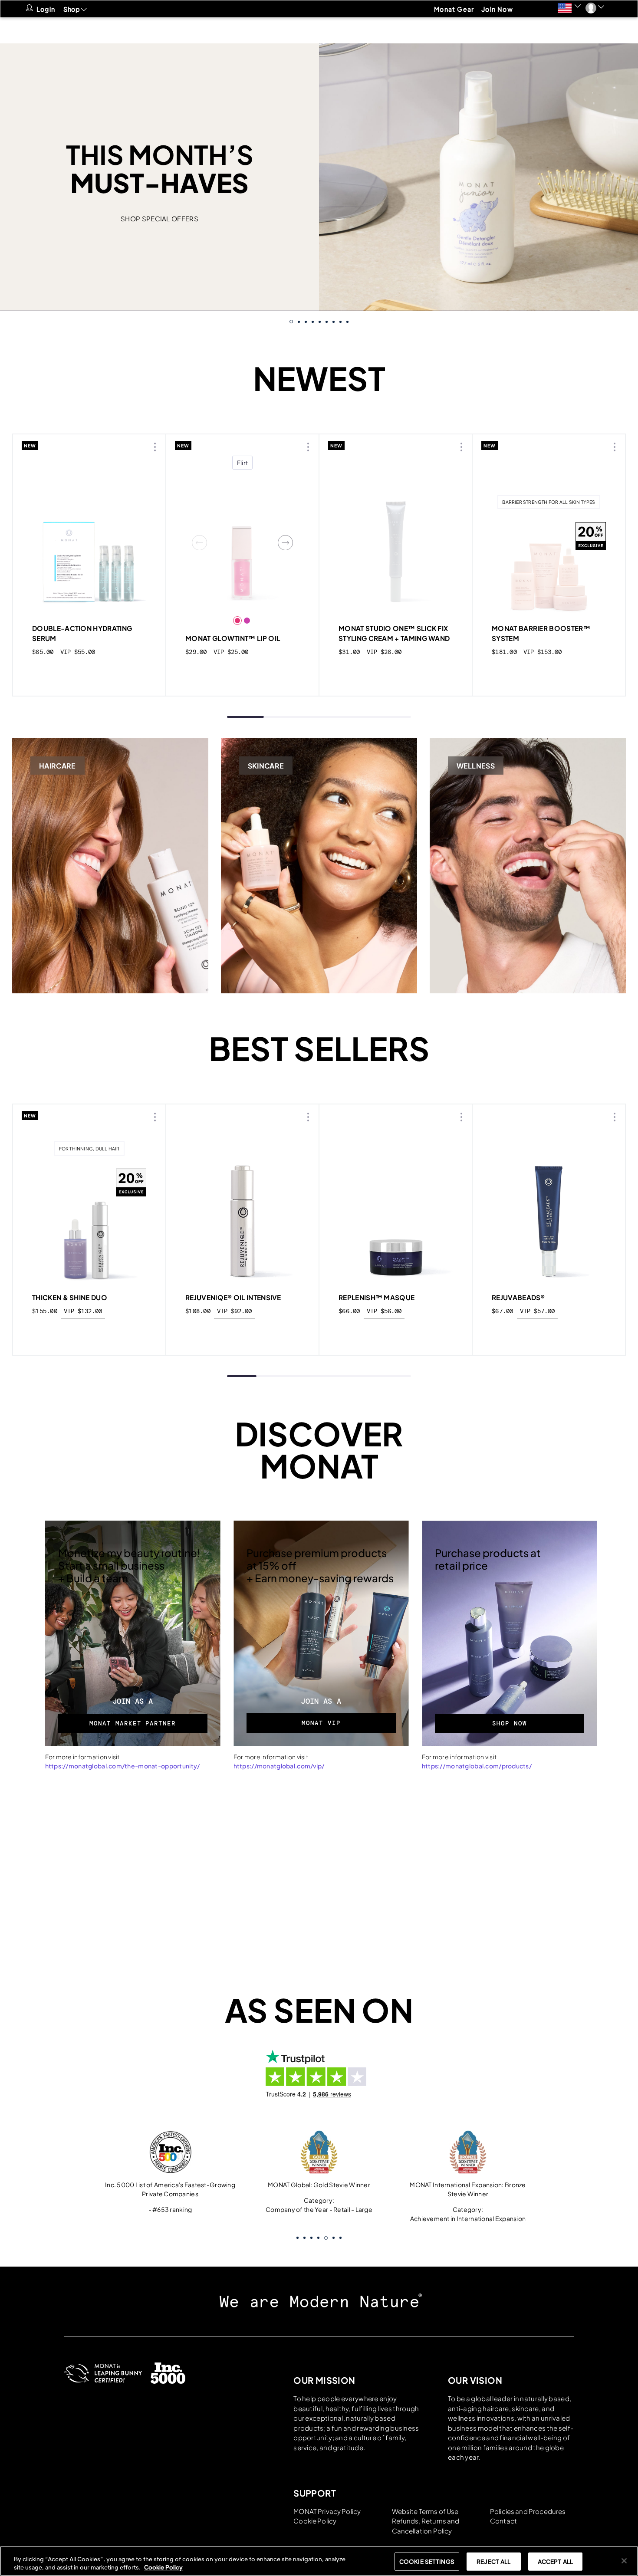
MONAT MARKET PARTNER (133, 1723)
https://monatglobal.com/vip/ (279, 1766)
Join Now (497, 9)
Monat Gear (454, 9)
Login (46, 9)
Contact (503, 2521)
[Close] (624, 2561)
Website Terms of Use (425, 2511)
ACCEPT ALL (555, 2561)
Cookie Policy (315, 2521)
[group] (319, 177)
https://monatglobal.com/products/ (477, 1766)
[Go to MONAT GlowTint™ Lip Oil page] (242, 543)
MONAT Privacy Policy (327, 2511)
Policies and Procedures (528, 2511)
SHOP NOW (510, 1723)
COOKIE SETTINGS (427, 2561)
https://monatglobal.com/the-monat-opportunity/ (123, 1766)
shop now (90, 672)
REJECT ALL (493, 2561)
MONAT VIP (321, 1723)
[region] (319, 2561)
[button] (569, 8)
